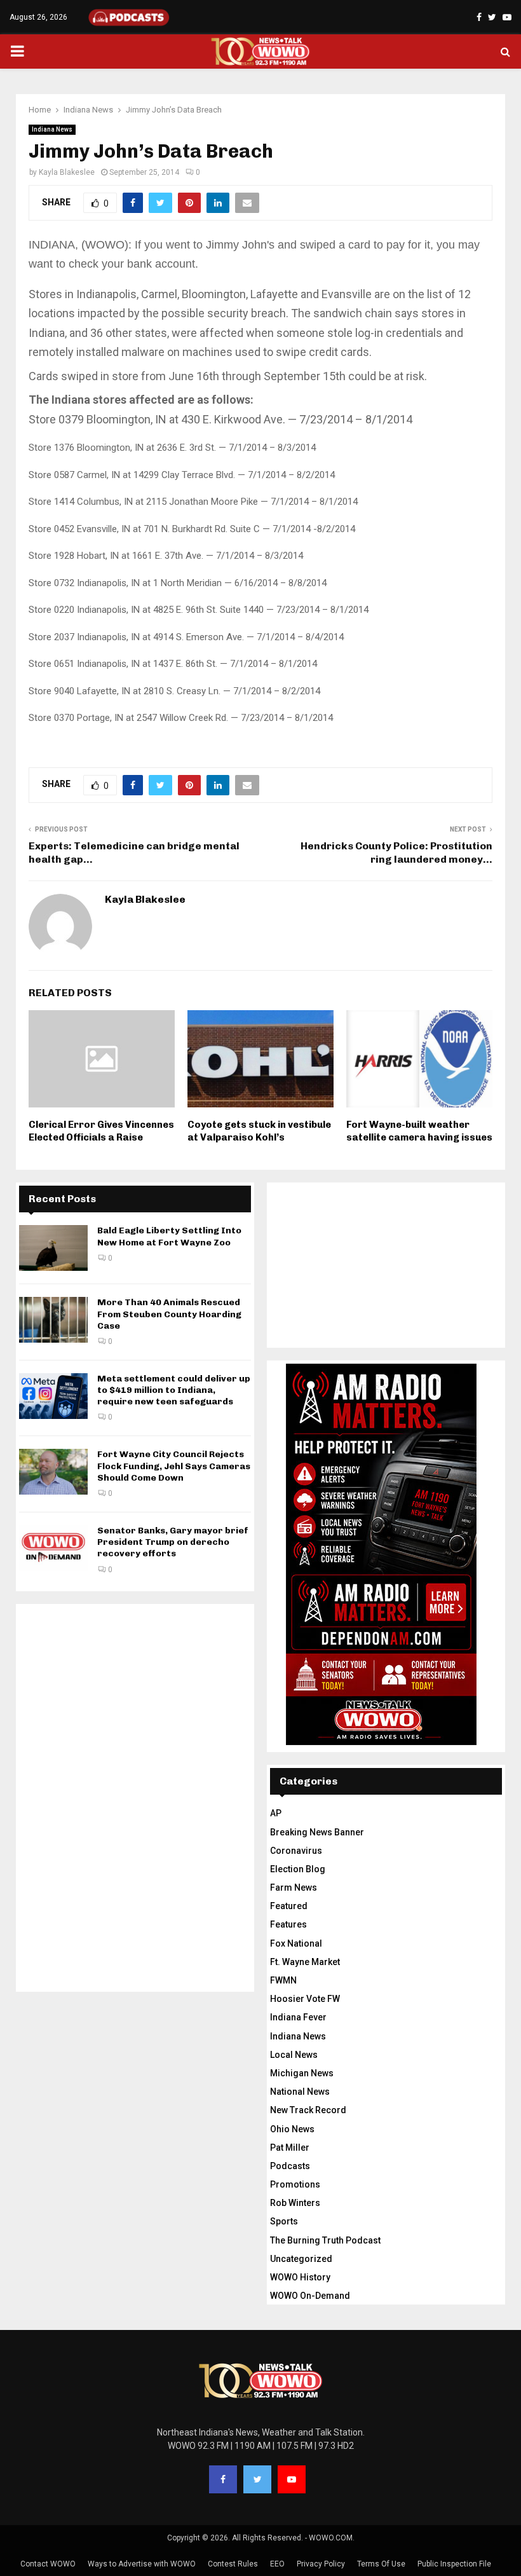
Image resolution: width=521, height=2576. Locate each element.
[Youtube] (292, 2479)
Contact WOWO (48, 2564)
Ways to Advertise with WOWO (142, 2564)
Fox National (296, 1943)
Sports (284, 2221)
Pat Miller (290, 2148)
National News (300, 2092)
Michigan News (302, 2073)
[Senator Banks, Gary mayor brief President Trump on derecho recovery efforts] (53, 1548)
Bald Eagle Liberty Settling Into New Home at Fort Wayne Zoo (169, 1236)
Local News (294, 2055)
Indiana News (52, 129)
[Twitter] (257, 2479)
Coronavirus (296, 1851)
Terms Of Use (381, 2564)
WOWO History (300, 2277)
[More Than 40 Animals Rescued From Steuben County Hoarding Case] (53, 1320)
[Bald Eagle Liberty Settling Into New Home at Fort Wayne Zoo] (53, 1248)
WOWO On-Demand (310, 2296)
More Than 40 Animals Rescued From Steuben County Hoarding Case (169, 1314)
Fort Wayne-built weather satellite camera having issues (419, 1131)
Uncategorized (301, 2259)
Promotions (295, 2184)
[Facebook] (223, 2479)
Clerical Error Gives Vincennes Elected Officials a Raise (101, 1131)
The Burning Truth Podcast (325, 2240)
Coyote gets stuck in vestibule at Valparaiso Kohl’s (259, 1131)
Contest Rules (233, 2564)
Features (288, 1924)
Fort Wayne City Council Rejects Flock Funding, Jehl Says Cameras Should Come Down (174, 1466)
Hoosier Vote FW (305, 1999)
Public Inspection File (454, 2564)
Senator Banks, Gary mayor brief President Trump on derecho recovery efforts (173, 1542)
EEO (277, 2564)
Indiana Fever (298, 2017)
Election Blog (298, 1869)
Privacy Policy (321, 2564)
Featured (289, 1906)
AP (276, 1813)
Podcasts (290, 2166)
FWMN (283, 1980)
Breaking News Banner (317, 1832)
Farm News (294, 1887)
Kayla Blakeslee (67, 172)
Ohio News (292, 2129)
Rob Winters (295, 2203)
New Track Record (308, 2110)
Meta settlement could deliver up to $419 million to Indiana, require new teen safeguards (174, 1390)
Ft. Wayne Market (305, 1962)
